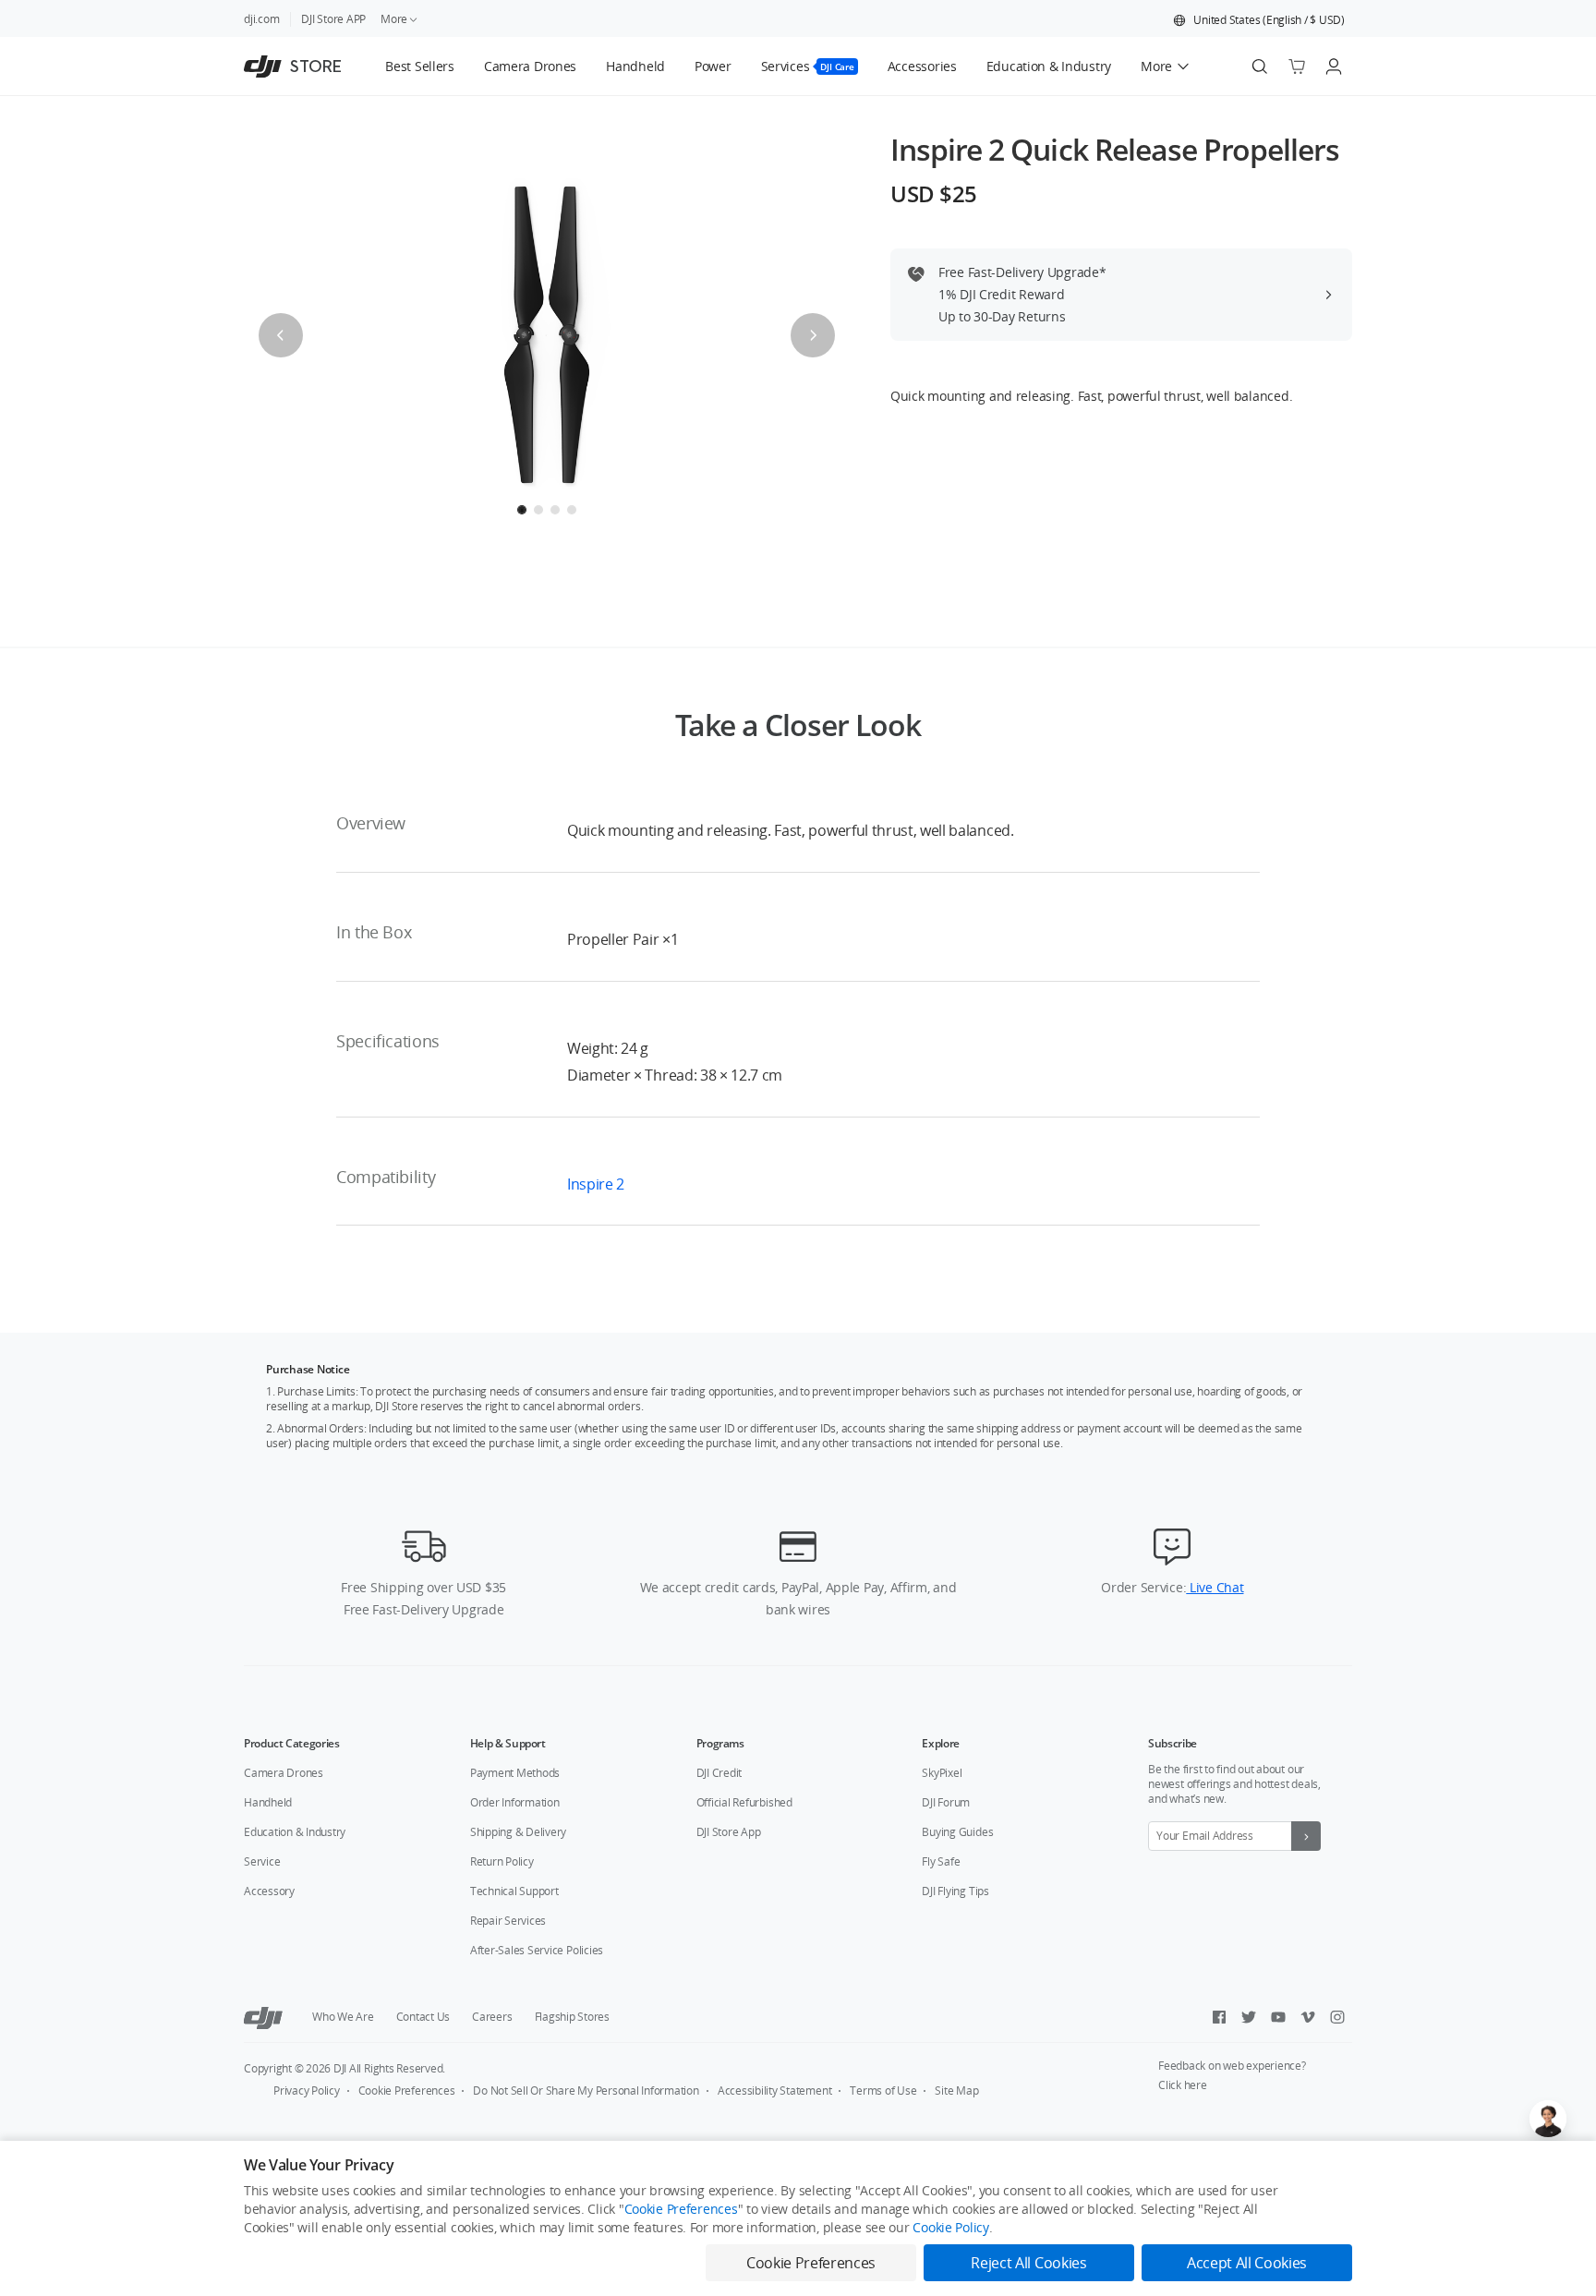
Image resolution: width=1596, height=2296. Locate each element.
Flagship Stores (572, 2017)
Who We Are (343, 2017)
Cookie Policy (950, 2227)
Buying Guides (957, 1832)
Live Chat (1215, 1587)
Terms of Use (883, 2091)
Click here (1183, 2085)
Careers (492, 2017)
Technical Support (514, 1891)
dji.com (261, 19)
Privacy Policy (307, 2091)
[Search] (1260, 66)
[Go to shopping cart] (1297, 66)
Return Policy (502, 1861)
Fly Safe (941, 1861)
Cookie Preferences (407, 2091)
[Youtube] (1278, 2017)
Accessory (269, 1891)
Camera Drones (284, 1773)
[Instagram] (1337, 2017)
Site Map (956, 2091)
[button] (1259, 20)
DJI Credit (719, 1773)
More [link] (394, 19)
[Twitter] (1249, 2017)
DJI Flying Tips (955, 1891)
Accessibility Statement (774, 2091)
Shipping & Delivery (518, 1832)
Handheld (268, 1802)
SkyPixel (942, 1773)
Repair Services (508, 1921)
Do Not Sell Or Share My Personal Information (586, 2091)
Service (262, 1861)
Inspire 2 (596, 1184)
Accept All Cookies (1247, 2263)
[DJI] (263, 2017)
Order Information (515, 1802)
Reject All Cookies (1028, 2263)
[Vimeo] (1308, 2017)
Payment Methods (515, 1773)
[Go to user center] (1334, 66)
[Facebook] (1219, 2017)
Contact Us (423, 2017)
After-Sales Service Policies (537, 1950)
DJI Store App (729, 1832)
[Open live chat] (1548, 2119)
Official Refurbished (744, 1802)
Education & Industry (295, 1832)
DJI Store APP (333, 19)
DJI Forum (946, 1802)
